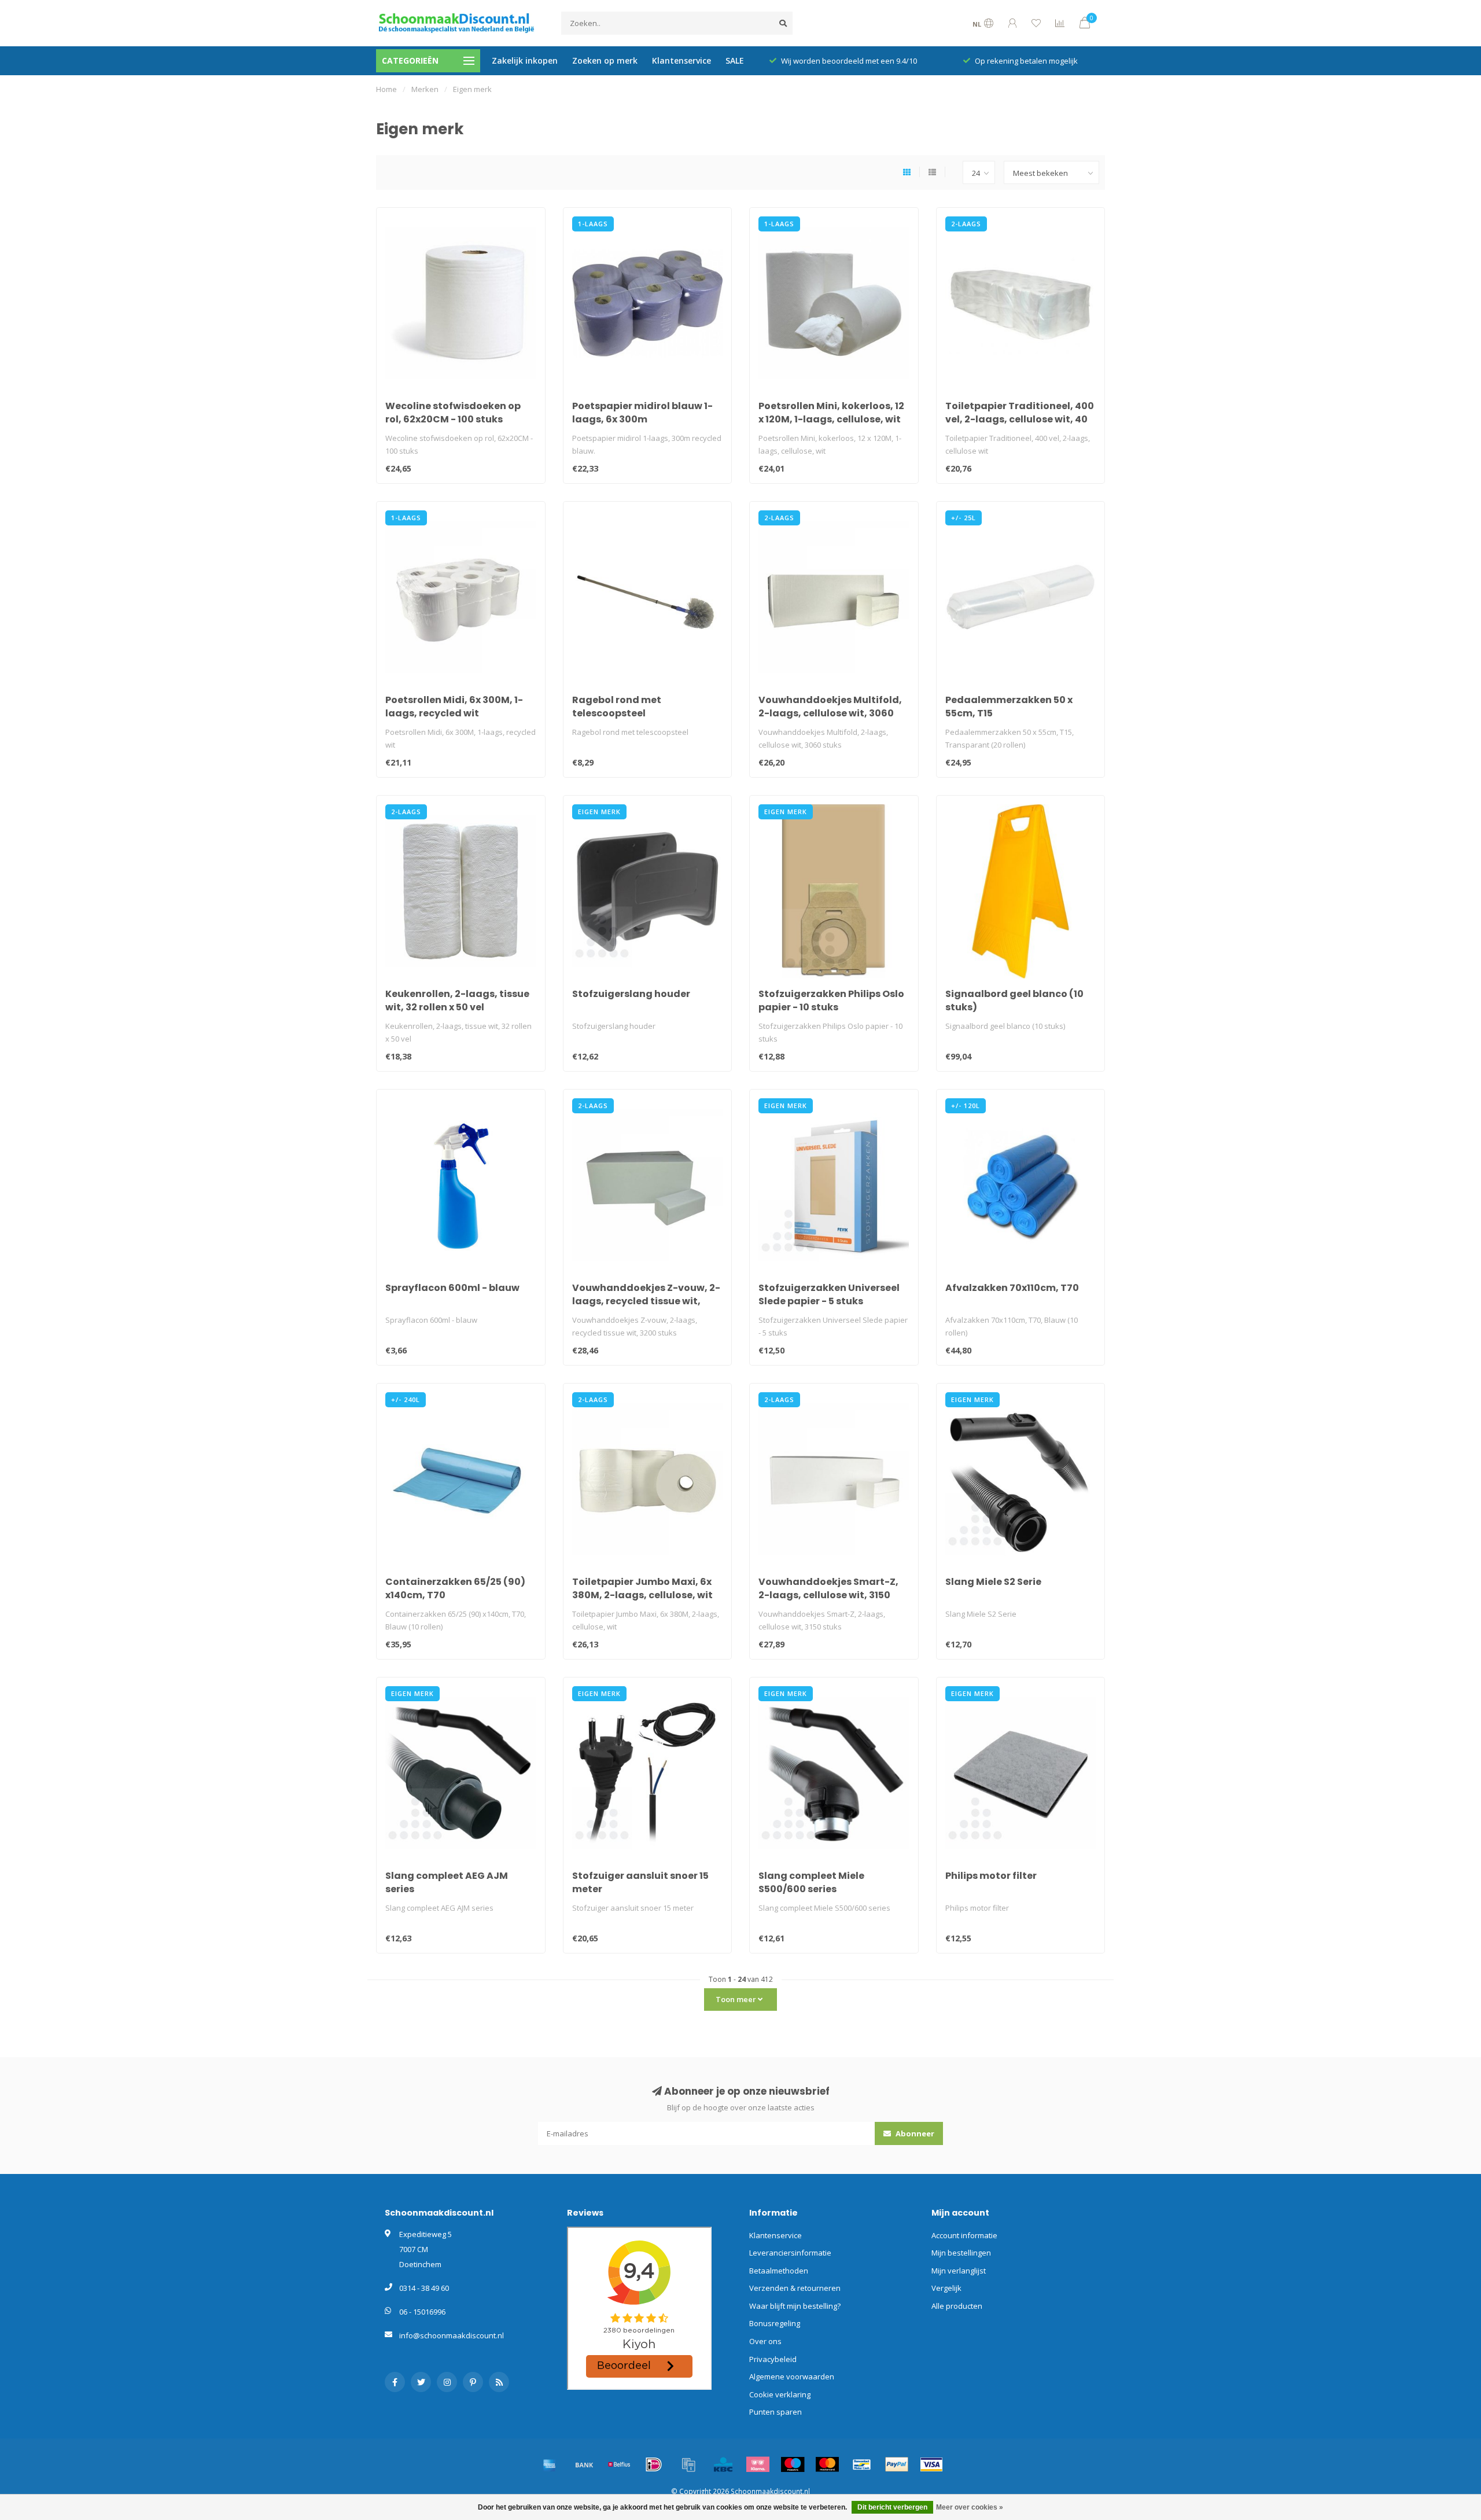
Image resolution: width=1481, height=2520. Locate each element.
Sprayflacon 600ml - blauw (452, 1288)
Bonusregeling (775, 2323)
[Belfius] (619, 2464)
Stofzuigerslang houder (631, 994)
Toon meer (737, 1999)
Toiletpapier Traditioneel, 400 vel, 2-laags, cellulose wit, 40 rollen (1020, 419)
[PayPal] (897, 2464)
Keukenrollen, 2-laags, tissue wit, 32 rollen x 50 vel (457, 1000)
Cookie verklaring (780, 2394)
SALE (735, 60)
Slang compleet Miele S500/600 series (811, 1882)
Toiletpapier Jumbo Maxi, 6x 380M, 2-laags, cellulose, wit (642, 1588)
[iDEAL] (654, 2464)
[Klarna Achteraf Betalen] (758, 2464)
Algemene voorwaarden (792, 2376)
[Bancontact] (862, 2464)
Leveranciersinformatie (790, 2253)
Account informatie (964, 2235)
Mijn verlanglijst (959, 2271)
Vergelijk (946, 2288)
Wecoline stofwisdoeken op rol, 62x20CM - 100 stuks (453, 413)
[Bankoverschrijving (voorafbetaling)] (584, 2464)
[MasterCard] (827, 2464)
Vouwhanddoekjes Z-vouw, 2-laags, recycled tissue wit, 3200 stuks (646, 1301)
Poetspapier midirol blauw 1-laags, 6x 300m (642, 413)
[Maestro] (793, 2464)
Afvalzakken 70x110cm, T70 (1012, 1288)
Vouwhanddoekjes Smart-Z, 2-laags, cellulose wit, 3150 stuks (828, 1595)
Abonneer (914, 2133)
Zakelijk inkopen (525, 60)
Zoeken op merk (605, 60)
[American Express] (550, 2464)
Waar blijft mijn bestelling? (795, 2306)
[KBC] (723, 2464)
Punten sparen (776, 2412)
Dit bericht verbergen (892, 2507)
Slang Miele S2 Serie (993, 1582)
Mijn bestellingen (961, 2253)
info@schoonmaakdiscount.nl (452, 2335)
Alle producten (957, 2306)
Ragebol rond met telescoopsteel (617, 707)
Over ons (765, 2341)
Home (386, 89)
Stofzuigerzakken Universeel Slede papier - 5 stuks (829, 1294)
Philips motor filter (991, 1876)
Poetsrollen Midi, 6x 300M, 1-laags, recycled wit (454, 707)
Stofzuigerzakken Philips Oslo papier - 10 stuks (831, 1000)
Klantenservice (681, 60)
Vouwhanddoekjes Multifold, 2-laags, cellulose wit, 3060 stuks (830, 713)
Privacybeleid (773, 2359)
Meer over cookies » (970, 2507)
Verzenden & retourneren (795, 2288)
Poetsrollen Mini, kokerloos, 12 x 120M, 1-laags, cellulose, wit (831, 413)
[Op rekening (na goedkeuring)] (688, 2464)
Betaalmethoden (779, 2271)
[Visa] (931, 2464)
